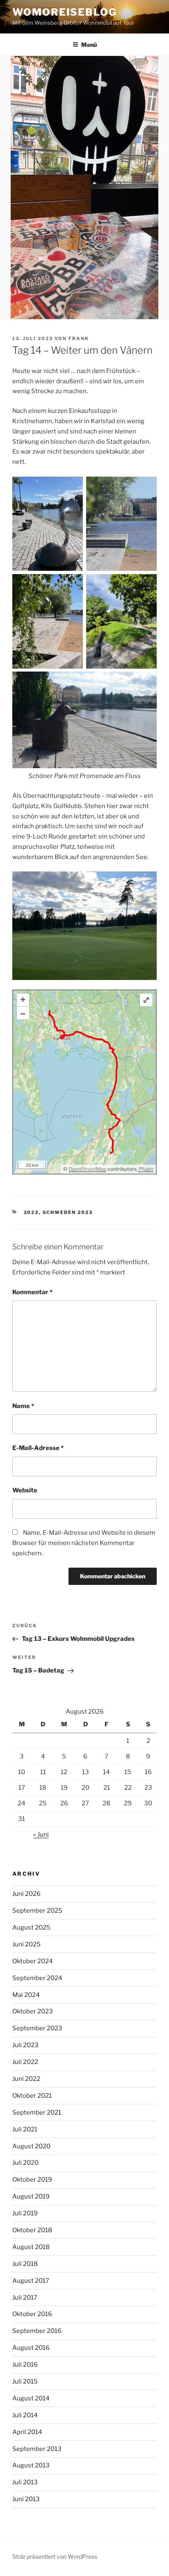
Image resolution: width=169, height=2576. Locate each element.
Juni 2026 (26, 1894)
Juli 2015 (25, 2381)
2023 (31, 1212)
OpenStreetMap (87, 1169)
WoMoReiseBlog (65, 12)
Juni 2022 (26, 2079)
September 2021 (37, 2113)
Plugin (146, 1169)
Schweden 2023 (68, 1212)
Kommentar (32, 1292)
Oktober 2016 (32, 2314)
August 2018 (31, 2247)
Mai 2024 (26, 1995)
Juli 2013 (25, 2482)
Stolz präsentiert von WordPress (55, 2556)
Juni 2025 (26, 1944)
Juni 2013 (26, 2499)
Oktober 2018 (32, 2230)
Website (25, 1490)
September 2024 (37, 1978)
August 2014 (31, 2398)
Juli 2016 (25, 2365)
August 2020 (31, 2146)
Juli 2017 (25, 2298)
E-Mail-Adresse (38, 1448)
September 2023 (37, 2028)
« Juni (41, 1835)
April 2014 (27, 2432)
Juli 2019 (25, 2213)
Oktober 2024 (33, 1961)
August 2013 (31, 2465)
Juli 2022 (25, 2062)
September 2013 (37, 2449)
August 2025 (31, 1927)
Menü (89, 45)
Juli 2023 (25, 2045)
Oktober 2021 (32, 2096)
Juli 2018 (25, 2264)
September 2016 (37, 2331)
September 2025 (37, 1911)
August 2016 (31, 2348)
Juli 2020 (25, 2163)
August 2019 (31, 2196)
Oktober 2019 (32, 2180)
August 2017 (31, 2281)
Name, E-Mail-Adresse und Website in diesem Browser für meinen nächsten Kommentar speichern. (84, 1543)
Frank (79, 338)
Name (23, 1406)
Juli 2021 (25, 2129)
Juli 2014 (25, 2415)
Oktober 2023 (33, 2011)
